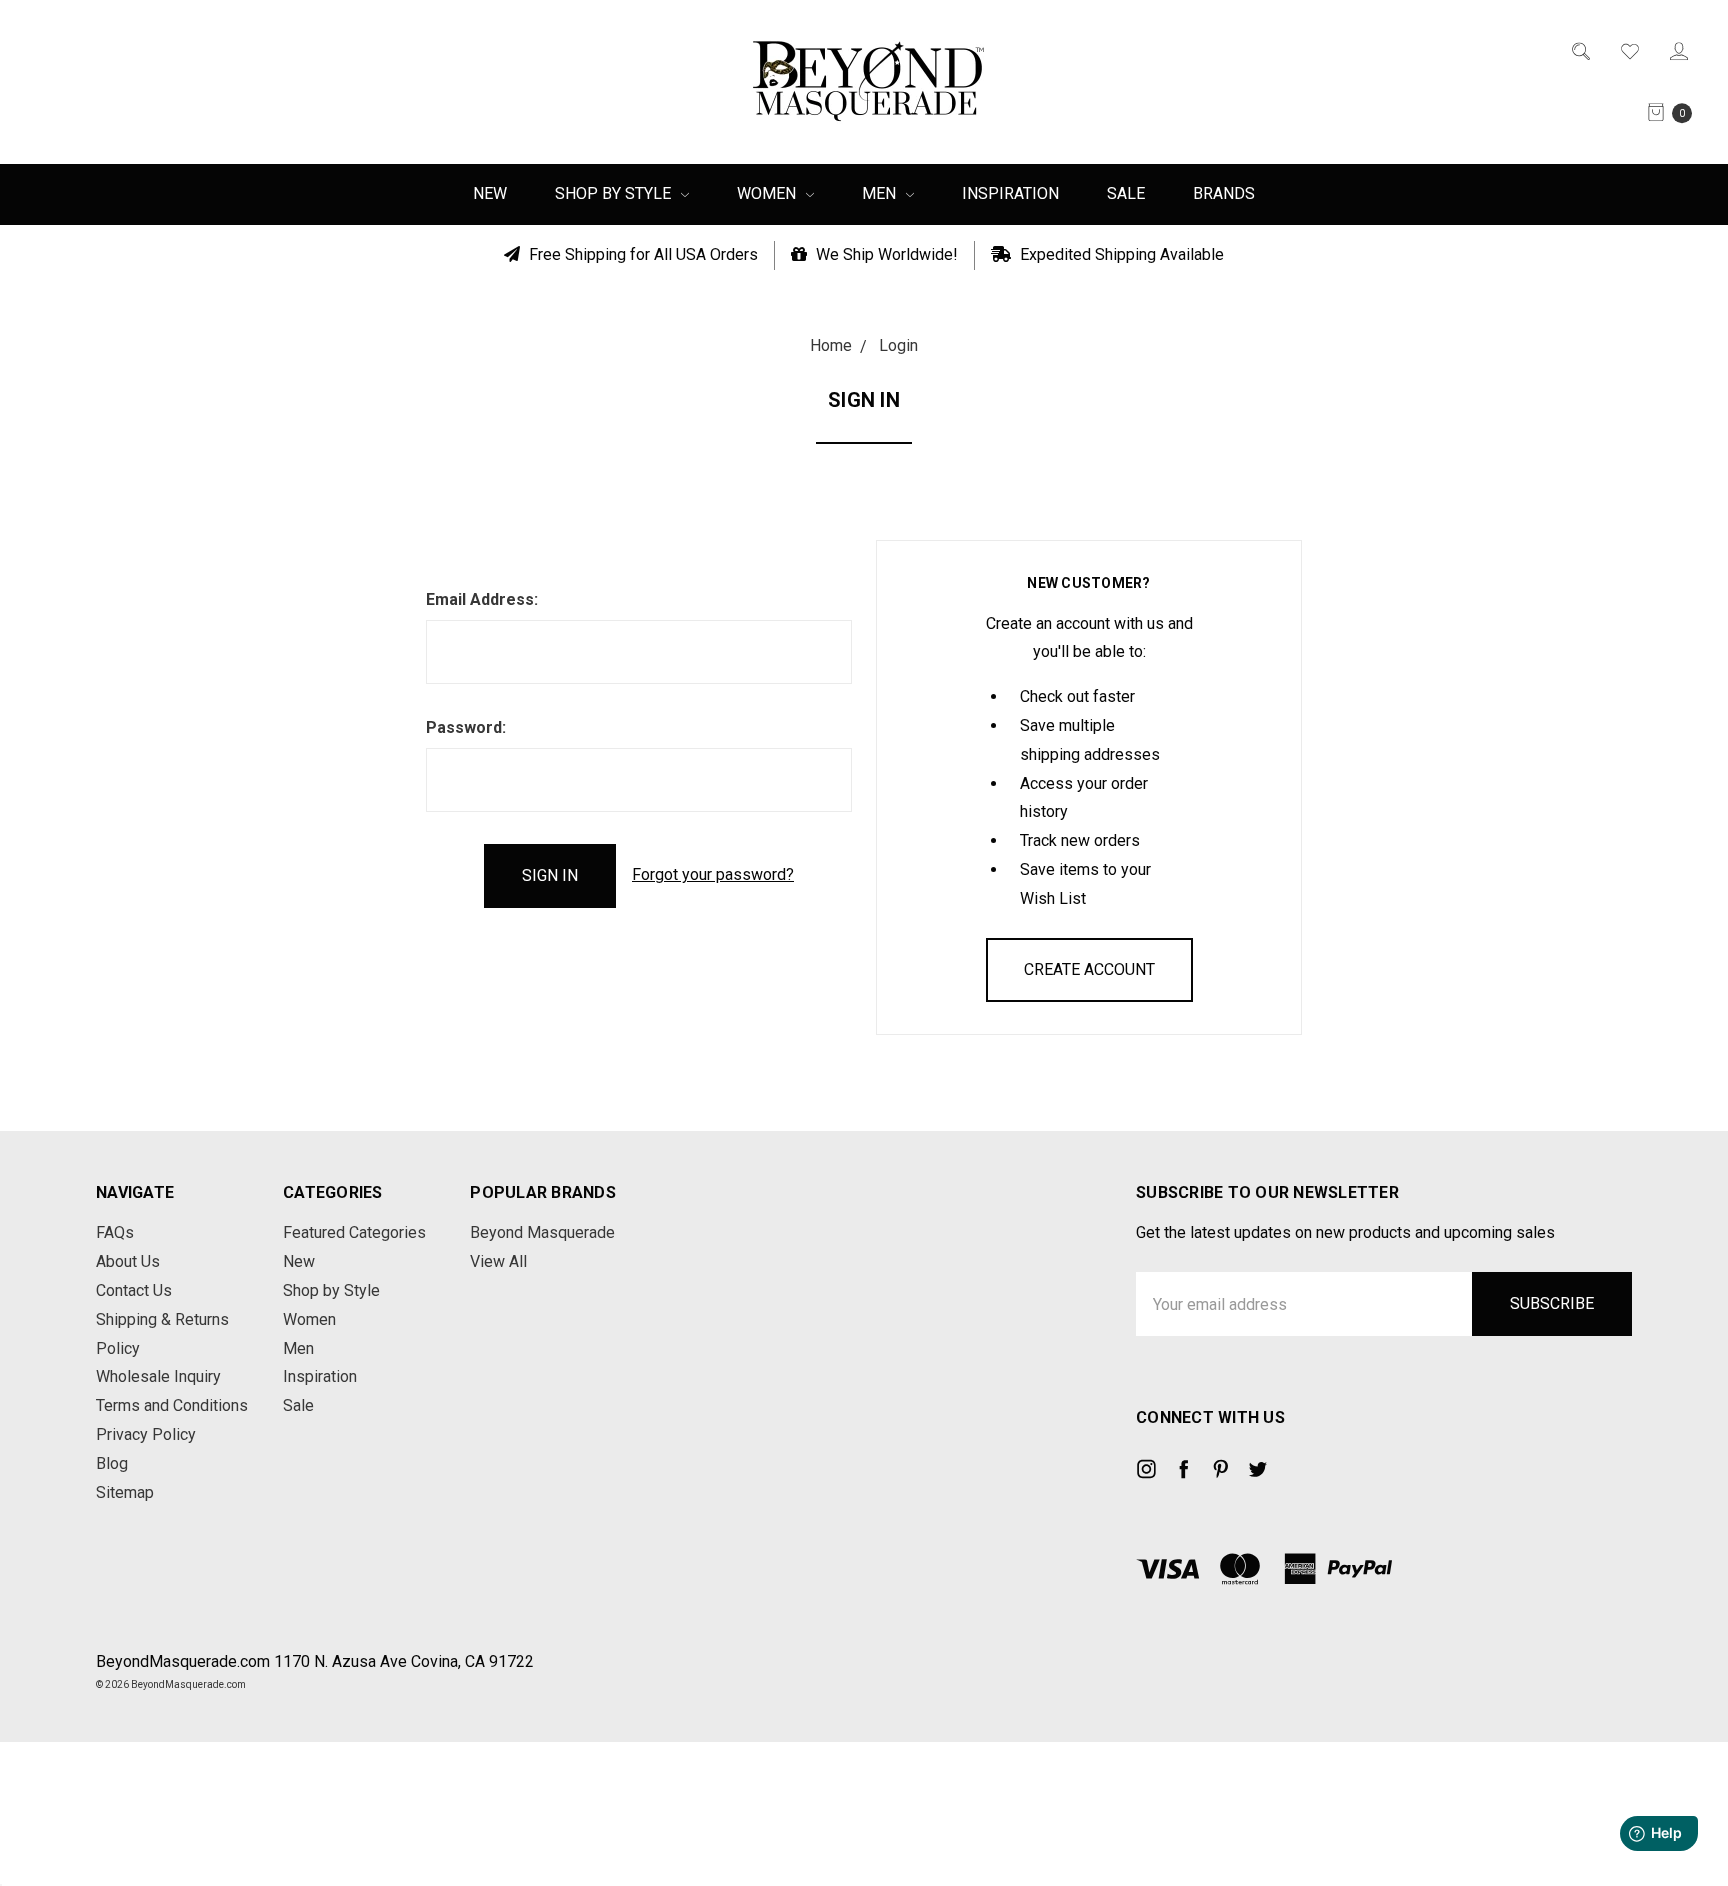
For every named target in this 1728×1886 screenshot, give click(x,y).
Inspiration (1010, 193)
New (490, 193)
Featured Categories (354, 1232)
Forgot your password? (713, 874)
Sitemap (125, 1492)
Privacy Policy (146, 1434)
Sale (1126, 193)
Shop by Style (615, 193)
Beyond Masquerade (542, 1232)
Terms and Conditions (172, 1405)
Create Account (1089, 969)
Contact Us (134, 1290)
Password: (466, 727)
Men (881, 193)
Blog (112, 1463)
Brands (1224, 193)
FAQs (115, 1232)
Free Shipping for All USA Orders (641, 254)
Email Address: (482, 599)
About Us (128, 1261)
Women (768, 193)
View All (498, 1261)
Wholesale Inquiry (158, 1376)
